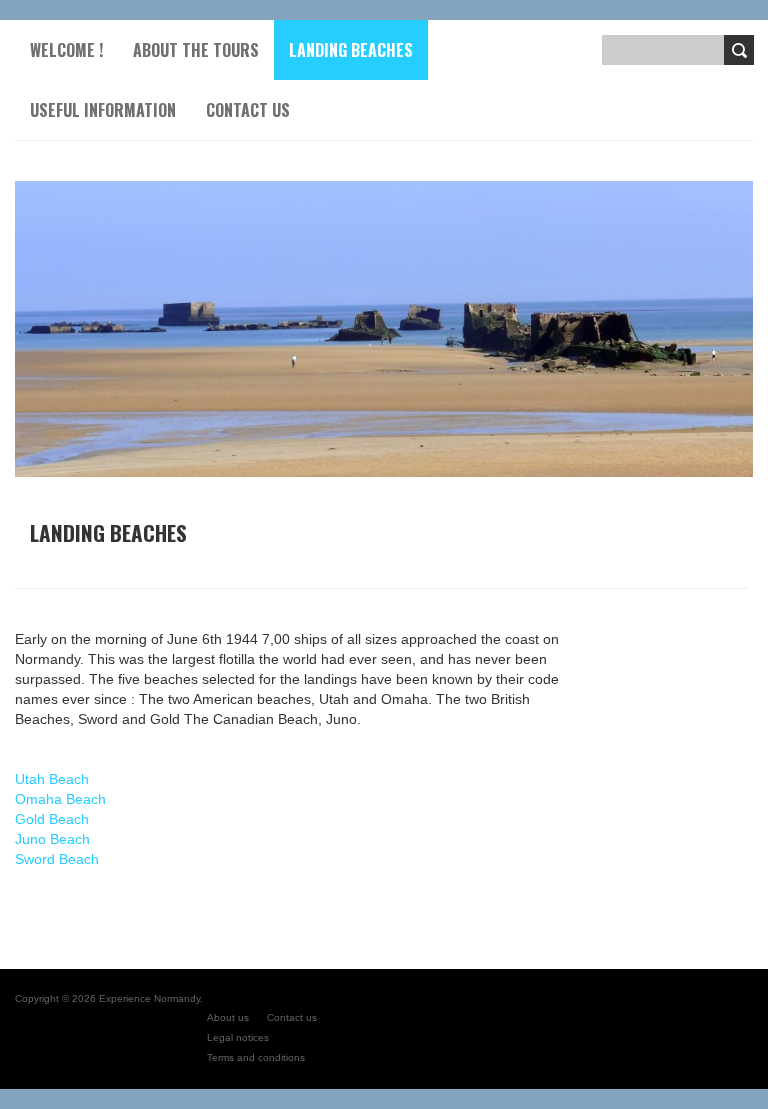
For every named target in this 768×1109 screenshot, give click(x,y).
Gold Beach (52, 819)
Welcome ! (66, 50)
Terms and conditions (256, 1057)
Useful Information (103, 110)
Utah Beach (52, 779)
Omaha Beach (60, 799)
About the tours (196, 50)
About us (228, 1017)
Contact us (248, 110)
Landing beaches (351, 50)
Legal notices (238, 1037)
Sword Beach (57, 859)
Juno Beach (52, 839)
